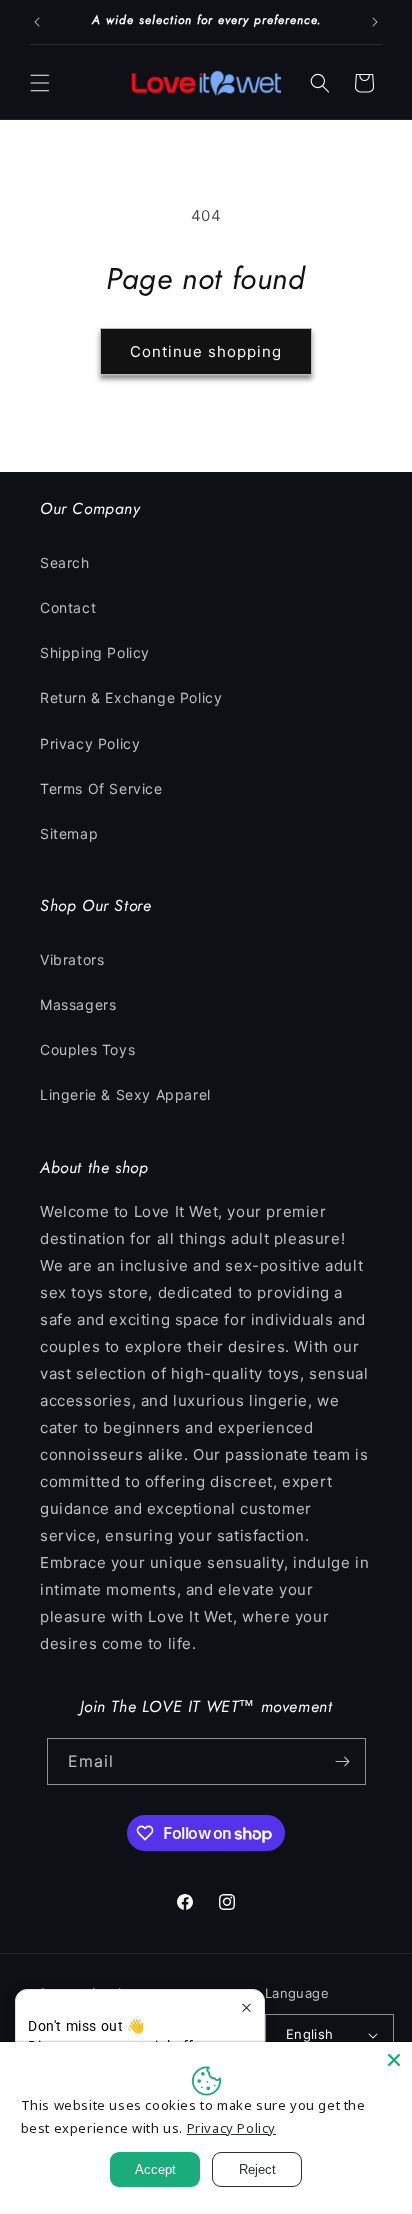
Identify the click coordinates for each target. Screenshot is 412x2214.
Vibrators (72, 959)
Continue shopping (206, 351)
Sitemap (69, 833)
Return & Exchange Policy (131, 697)
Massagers (78, 1004)
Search (65, 562)
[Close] (394, 2060)
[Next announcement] (375, 22)
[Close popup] (246, 2007)
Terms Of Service (101, 788)
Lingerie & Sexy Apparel (125, 1094)
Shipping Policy (95, 652)
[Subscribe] (343, 1761)
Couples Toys (87, 1049)
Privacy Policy (90, 743)
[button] (40, 83)
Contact (68, 607)
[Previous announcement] (37, 22)
